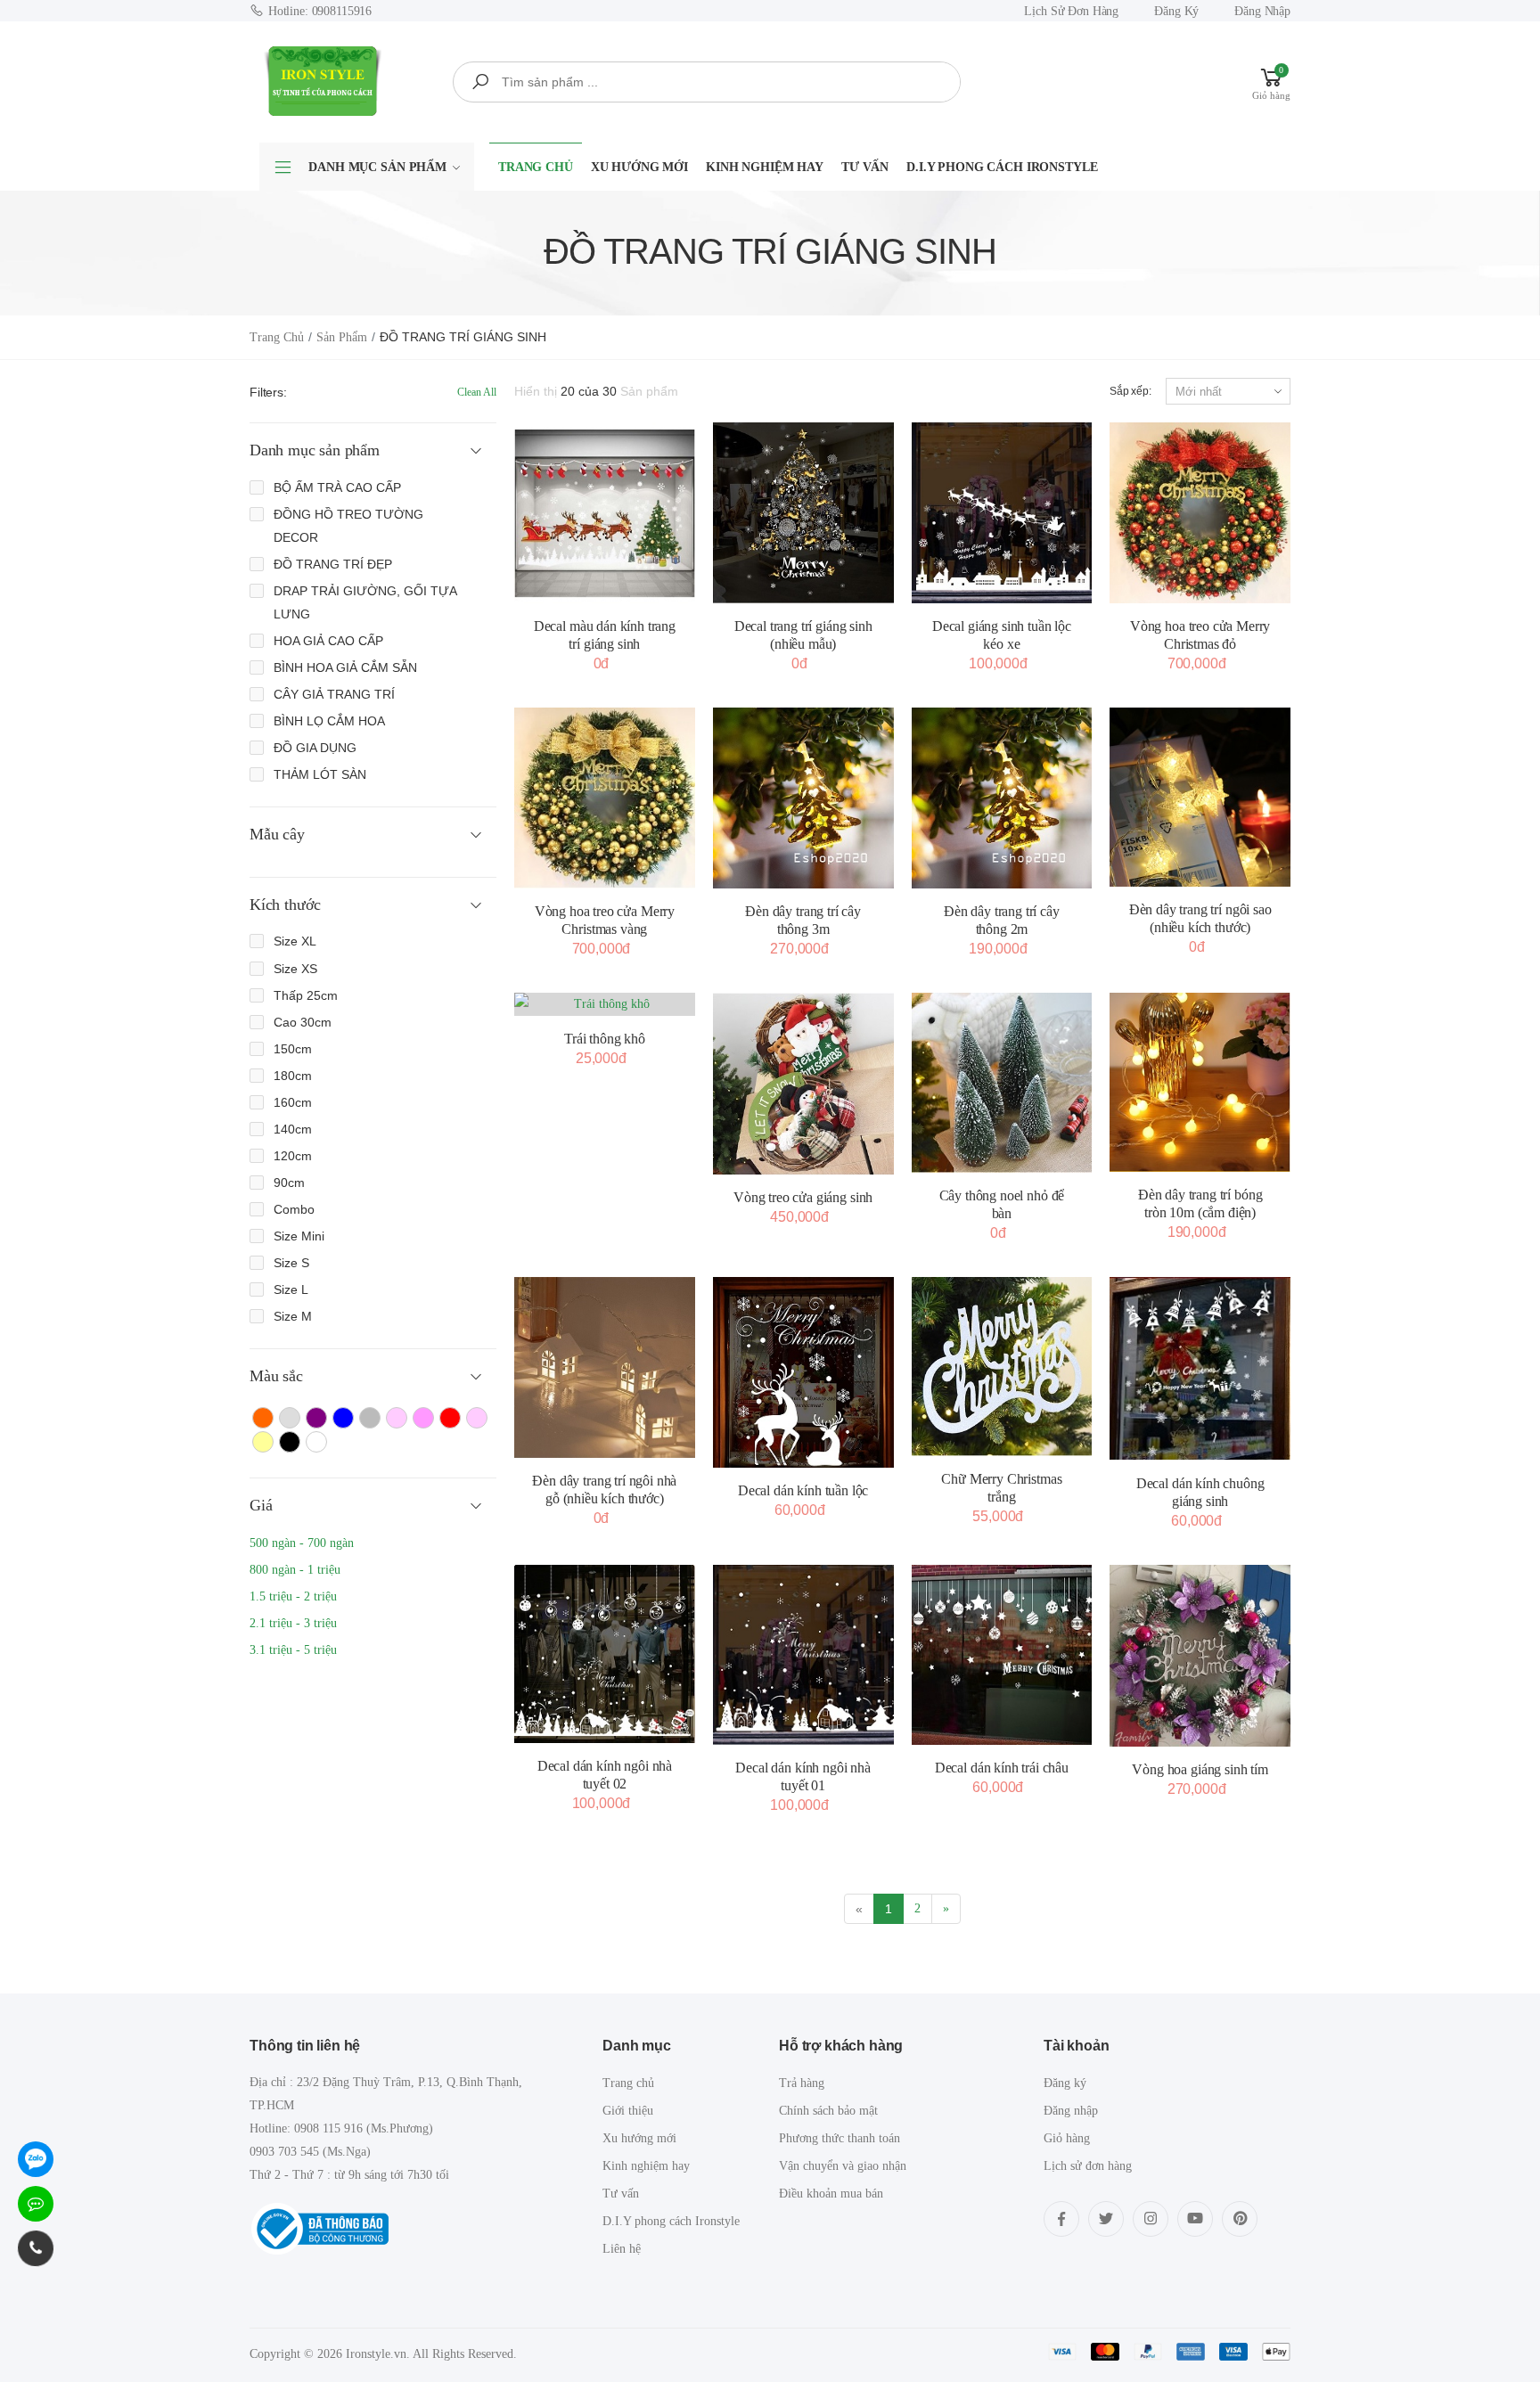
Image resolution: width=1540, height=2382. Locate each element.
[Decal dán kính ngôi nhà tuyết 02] (605, 1654)
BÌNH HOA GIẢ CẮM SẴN (345, 667)
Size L (291, 1289)
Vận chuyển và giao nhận (843, 2166)
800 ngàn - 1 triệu (295, 1570)
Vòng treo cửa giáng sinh (803, 1197)
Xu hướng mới (639, 167)
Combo (294, 1209)
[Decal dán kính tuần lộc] (803, 1372)
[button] (1271, 82)
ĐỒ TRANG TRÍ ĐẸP (333, 564)
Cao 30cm (303, 1022)
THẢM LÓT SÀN (320, 774)
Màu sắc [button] (276, 1376)
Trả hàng (802, 2083)
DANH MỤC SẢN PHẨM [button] (377, 167)
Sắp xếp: (1130, 391)
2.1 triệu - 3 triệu (293, 1623)
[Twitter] (1106, 2219)
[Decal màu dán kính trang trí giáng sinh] (605, 513)
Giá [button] (261, 1505)
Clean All (477, 392)
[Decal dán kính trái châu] (1002, 1655)
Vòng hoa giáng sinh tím (1200, 1769)
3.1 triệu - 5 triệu (293, 1650)
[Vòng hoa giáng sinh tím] (1200, 1656)
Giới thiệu (628, 2111)
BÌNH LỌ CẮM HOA (329, 721)
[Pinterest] (1240, 2219)
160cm (293, 1102)
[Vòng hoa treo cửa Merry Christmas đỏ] (1200, 513)
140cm (293, 1129)
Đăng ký (1176, 11)
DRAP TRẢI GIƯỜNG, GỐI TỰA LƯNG (365, 602)
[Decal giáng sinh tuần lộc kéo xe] (1002, 513)
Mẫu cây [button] (277, 834)
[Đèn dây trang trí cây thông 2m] (1002, 798)
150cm (293, 1049)
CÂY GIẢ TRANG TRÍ (334, 694)
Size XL (295, 941)
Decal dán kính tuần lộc (803, 1490)
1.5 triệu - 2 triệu (293, 1596)
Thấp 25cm (306, 995)
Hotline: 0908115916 (320, 11)
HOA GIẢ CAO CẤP (328, 641)
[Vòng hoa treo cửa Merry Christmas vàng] (605, 798)
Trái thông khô (605, 1039)
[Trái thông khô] (605, 1004)
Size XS (295, 969)
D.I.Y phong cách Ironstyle (1002, 167)
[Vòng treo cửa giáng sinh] (803, 1084)
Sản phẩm (342, 337)
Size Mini (299, 1236)
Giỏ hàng (1067, 2138)
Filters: (268, 392)
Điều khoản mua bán (831, 2194)
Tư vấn (865, 167)
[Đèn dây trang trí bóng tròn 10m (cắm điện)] (1200, 1083)
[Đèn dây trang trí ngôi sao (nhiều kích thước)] (1200, 797)
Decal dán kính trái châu (1002, 1768)
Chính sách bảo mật (828, 2111)
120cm (293, 1156)
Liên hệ (622, 2249)
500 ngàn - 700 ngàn (302, 1543)
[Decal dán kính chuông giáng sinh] (1200, 1369)
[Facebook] (1061, 2219)
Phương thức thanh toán (840, 2138)
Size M (293, 1316)
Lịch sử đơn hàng (1071, 11)
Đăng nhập (1262, 11)
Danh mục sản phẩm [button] (315, 450)
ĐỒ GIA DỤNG (315, 748)
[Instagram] (1151, 2219)
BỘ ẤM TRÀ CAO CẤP (337, 487)
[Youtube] (1195, 2219)
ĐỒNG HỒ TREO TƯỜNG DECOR (348, 526)
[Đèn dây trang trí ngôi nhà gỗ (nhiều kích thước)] (605, 1367)
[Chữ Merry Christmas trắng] (1002, 1367)
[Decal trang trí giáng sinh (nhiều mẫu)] (803, 513)
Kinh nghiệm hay (765, 167)
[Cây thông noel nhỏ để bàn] (1002, 1083)
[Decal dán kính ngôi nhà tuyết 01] (803, 1655)
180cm (293, 1076)
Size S (291, 1263)
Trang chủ (536, 167)
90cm (289, 1183)
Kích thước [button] (285, 905)
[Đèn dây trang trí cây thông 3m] (803, 798)
